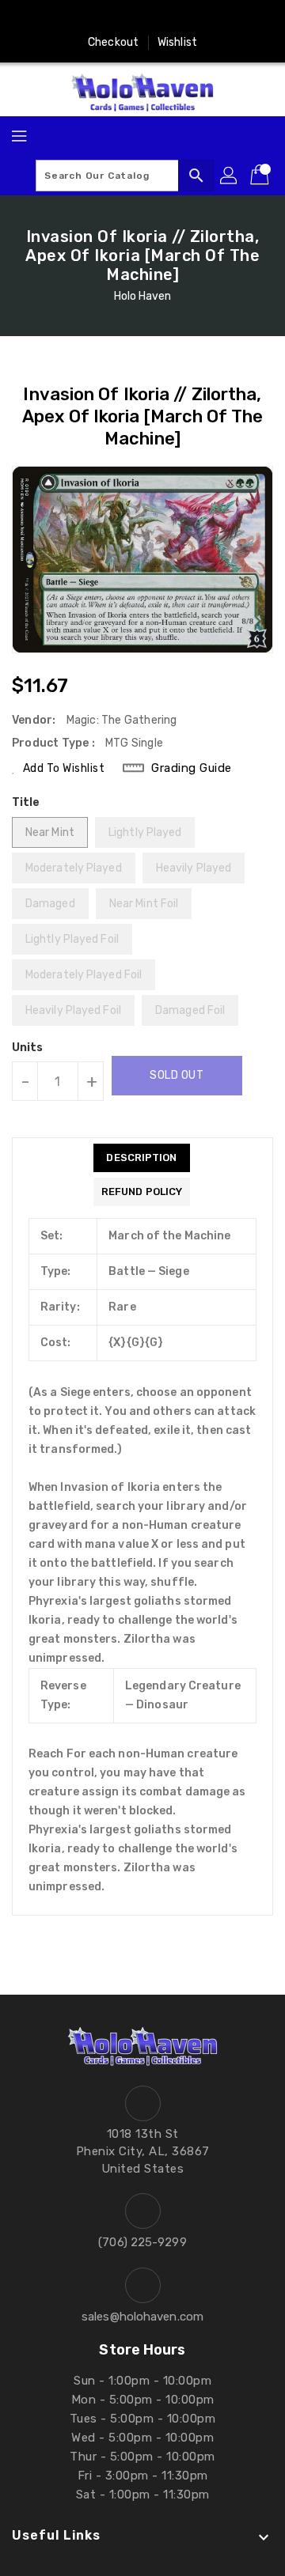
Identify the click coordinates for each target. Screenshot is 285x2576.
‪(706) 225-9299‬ (142, 2242)
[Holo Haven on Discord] (158, 18)
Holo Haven (143, 296)
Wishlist (177, 42)
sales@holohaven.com (142, 2317)
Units (28, 1048)
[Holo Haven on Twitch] (188, 18)
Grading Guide (192, 768)
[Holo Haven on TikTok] (218, 18)
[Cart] (261, 176)
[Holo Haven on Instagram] (97, 18)
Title (26, 802)
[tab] (142, 1158)
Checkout (113, 42)
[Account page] (230, 176)
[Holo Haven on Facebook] (67, 18)
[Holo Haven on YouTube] (127, 18)
